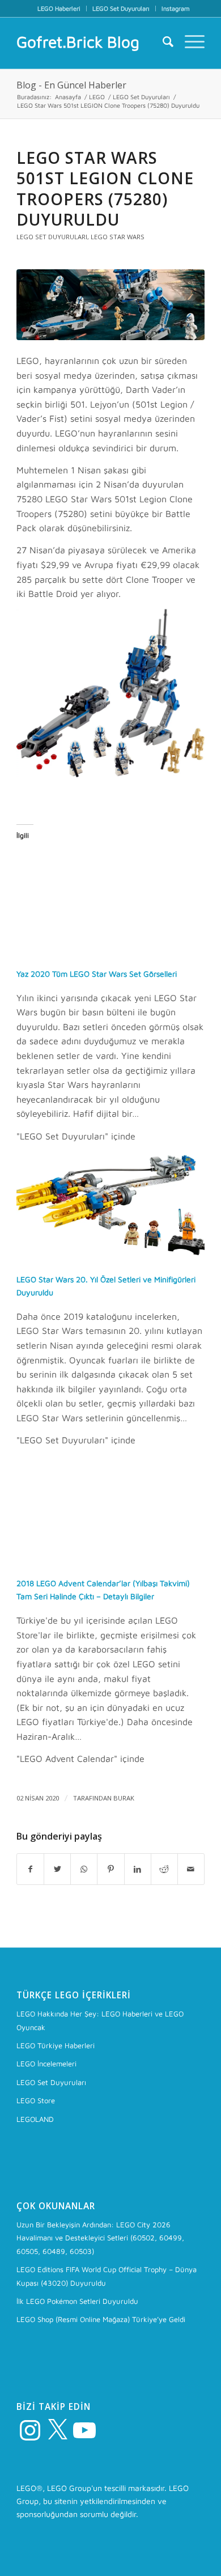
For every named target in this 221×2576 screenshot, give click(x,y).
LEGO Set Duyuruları (121, 8)
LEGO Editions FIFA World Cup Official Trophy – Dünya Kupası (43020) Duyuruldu (107, 2276)
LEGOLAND (35, 2119)
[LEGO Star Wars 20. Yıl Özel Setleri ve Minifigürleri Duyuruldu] (110, 1255)
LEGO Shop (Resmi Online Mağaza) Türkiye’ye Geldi (101, 2319)
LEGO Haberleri (59, 8)
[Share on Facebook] (30, 1869)
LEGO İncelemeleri (46, 2064)
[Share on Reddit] (164, 1869)
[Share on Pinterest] (110, 1869)
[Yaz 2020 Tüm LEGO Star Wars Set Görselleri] (110, 950)
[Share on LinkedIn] (138, 1869)
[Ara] (162, 42)
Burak (124, 1798)
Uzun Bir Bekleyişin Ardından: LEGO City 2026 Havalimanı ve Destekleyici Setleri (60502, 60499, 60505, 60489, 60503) (100, 2238)
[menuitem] (59, 9)
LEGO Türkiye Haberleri (56, 2045)
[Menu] (189, 42)
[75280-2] (110, 305)
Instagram (176, 8)
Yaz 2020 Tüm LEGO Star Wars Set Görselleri (97, 974)
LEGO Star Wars (118, 237)
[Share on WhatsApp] (84, 1869)
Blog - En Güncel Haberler (71, 85)
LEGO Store (36, 2100)
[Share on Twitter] (57, 1869)
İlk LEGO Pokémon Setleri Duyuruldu (77, 2301)
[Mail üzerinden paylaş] (191, 1869)
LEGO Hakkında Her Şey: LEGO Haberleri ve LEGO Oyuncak (100, 2020)
